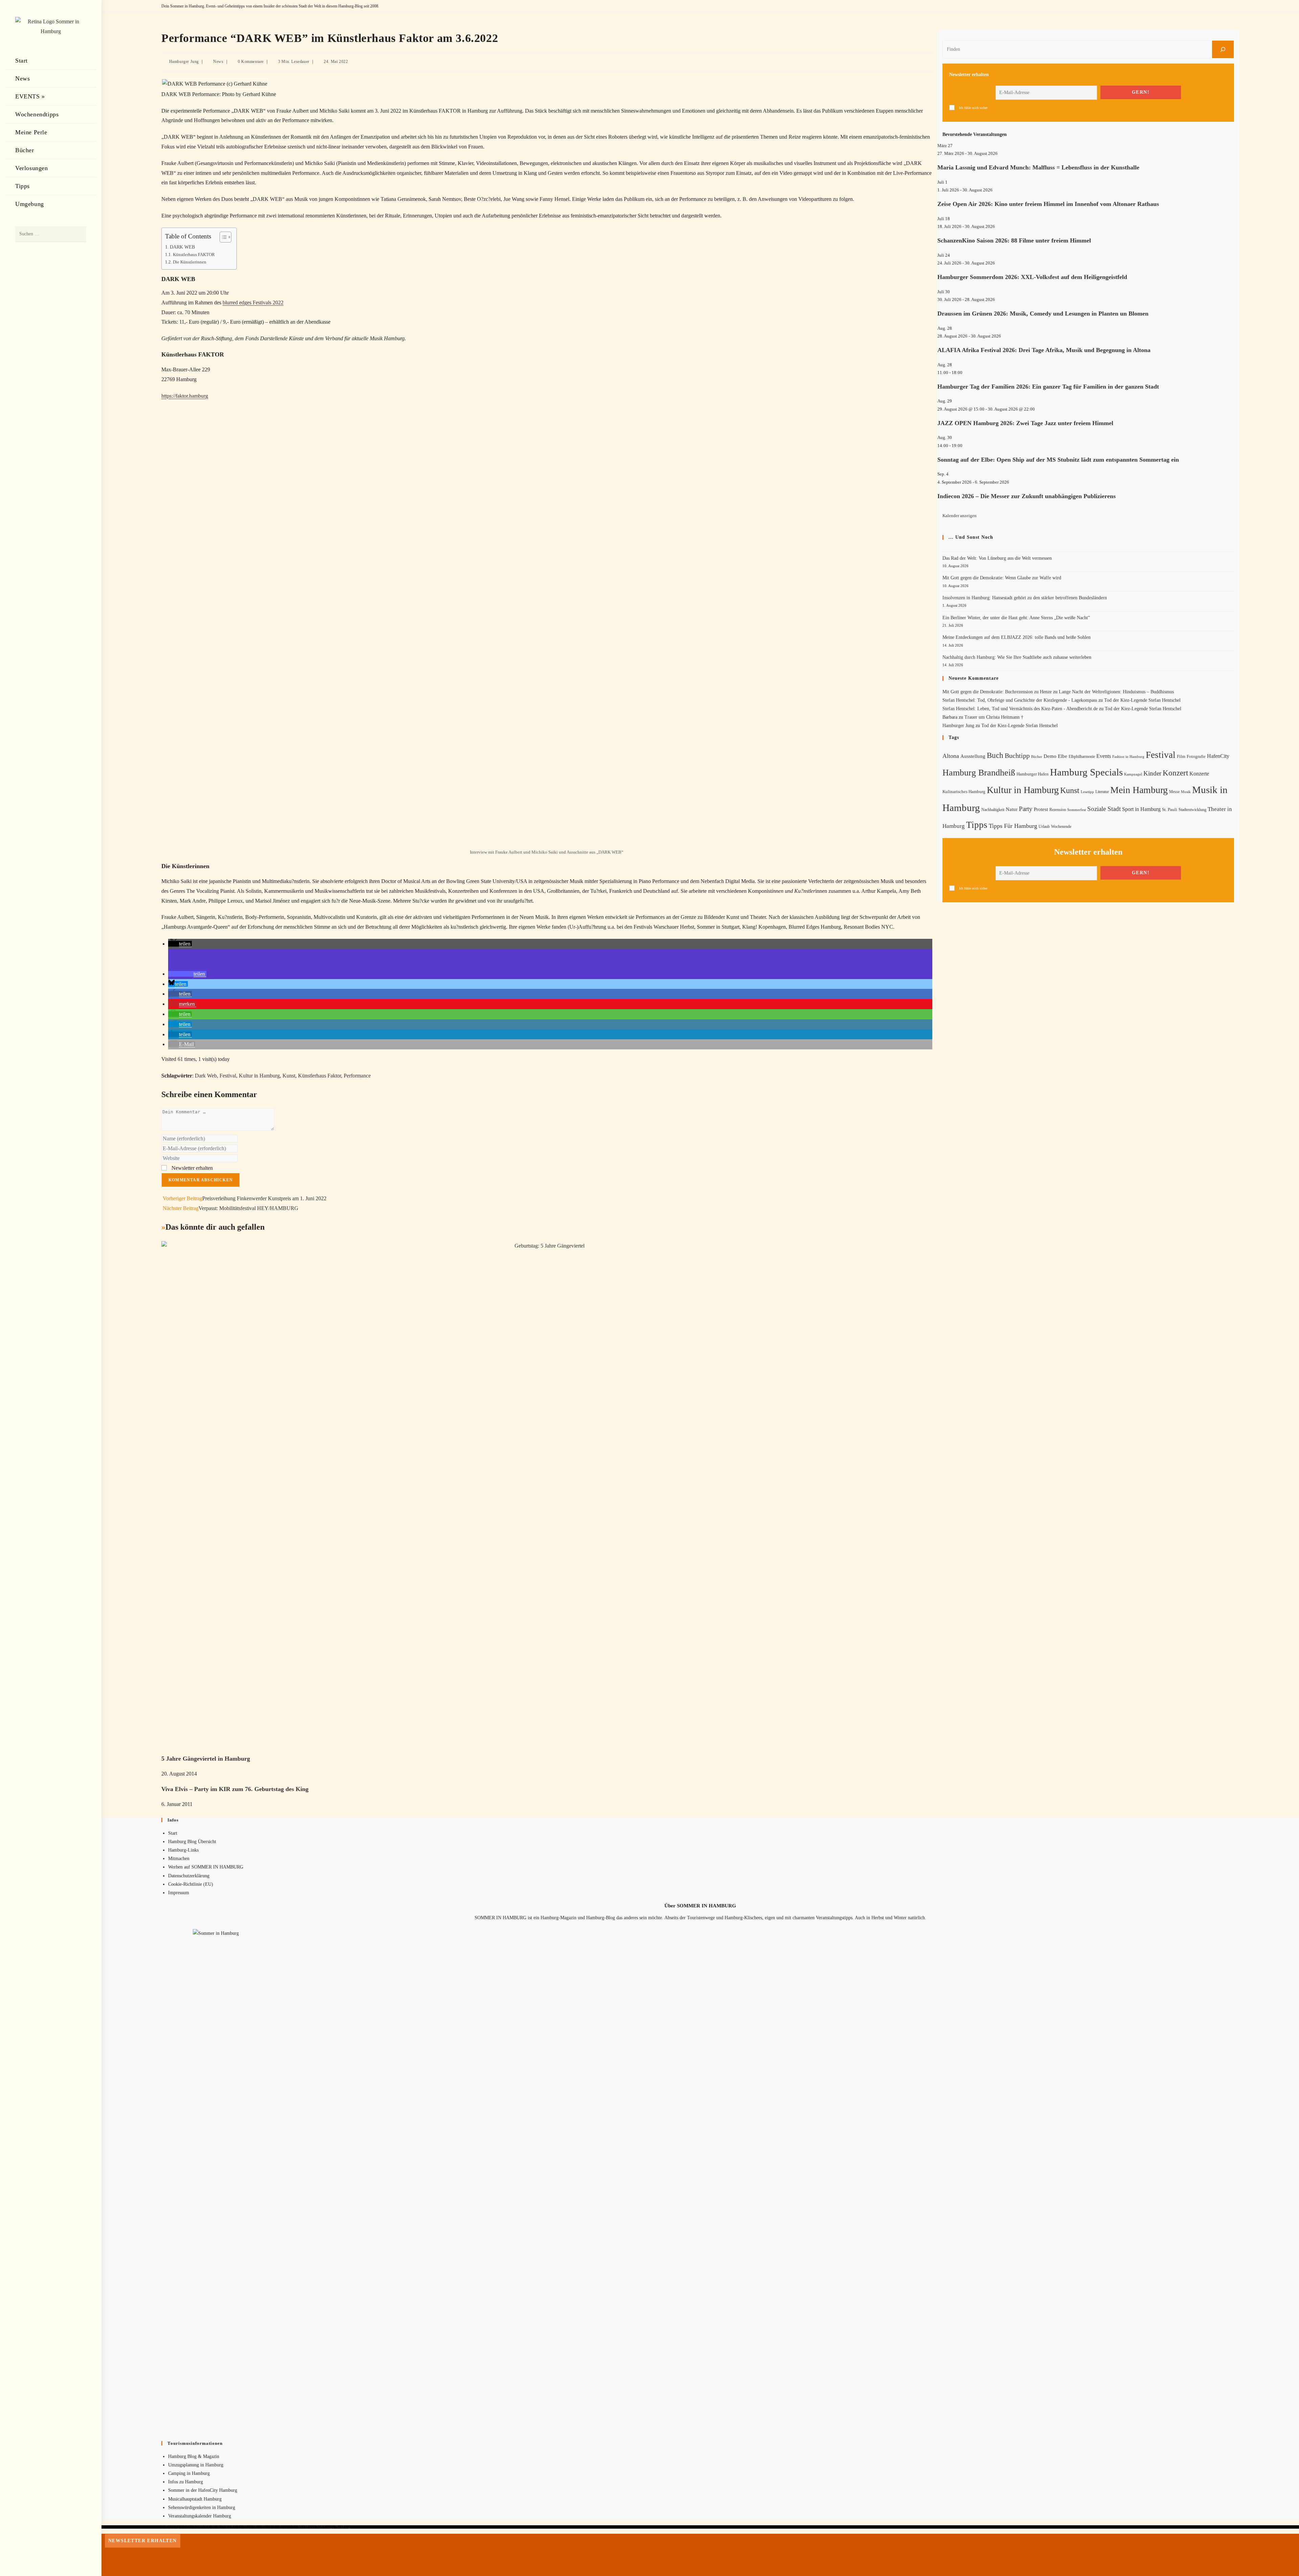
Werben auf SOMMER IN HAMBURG (206, 1867)
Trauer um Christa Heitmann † (994, 717)
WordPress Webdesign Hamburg (324, 2527)
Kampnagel (1133, 774)
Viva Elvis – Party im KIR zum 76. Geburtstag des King (235, 1789)
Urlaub (1044, 827)
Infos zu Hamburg (186, 2482)
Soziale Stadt (1104, 809)
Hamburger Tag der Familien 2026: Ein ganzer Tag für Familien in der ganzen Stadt (1048, 387)
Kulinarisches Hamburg (964, 792)
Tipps (977, 825)
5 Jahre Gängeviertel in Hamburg (206, 1759)
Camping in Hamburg (189, 2473)
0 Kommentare (251, 62)
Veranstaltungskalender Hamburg (200, 2516)
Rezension (1058, 810)
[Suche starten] (78, 234)
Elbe (1063, 756)
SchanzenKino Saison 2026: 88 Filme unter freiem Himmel (1014, 240)
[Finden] (1223, 49)
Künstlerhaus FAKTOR (194, 254)
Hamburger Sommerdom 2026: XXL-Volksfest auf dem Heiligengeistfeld (1032, 277)
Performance (357, 1076)
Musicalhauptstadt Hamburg (195, 2499)
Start (173, 1833)
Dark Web (206, 1076)
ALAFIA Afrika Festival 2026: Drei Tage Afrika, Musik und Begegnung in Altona (1044, 350)
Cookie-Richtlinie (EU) (191, 1884)
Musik (1186, 792)
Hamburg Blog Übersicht (192, 1842)
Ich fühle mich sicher (973, 108)
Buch (995, 755)
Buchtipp (1017, 756)
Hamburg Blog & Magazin (194, 2456)
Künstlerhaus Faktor (320, 1076)
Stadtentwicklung (1192, 810)
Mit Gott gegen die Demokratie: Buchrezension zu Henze (997, 692)
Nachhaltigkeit (993, 810)
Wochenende (1061, 827)
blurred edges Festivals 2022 (253, 303)
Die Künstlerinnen (190, 262)
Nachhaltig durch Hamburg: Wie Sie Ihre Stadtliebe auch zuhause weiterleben (1017, 657)
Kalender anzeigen (960, 516)
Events (1104, 756)
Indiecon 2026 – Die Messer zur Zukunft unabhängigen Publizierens (1027, 496)
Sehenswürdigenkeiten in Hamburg (202, 2508)
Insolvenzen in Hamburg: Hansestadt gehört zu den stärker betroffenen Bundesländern (1025, 598)
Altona (951, 756)
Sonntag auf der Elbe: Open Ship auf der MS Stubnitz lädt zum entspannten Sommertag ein (1058, 460)
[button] (180, 944)
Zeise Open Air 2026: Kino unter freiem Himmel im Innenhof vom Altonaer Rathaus (1048, 204)
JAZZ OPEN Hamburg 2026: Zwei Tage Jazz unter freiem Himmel (1025, 423)
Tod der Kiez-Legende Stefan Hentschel (1142, 700)
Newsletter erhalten (191, 1168)
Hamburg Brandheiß (979, 773)
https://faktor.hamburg (185, 396)
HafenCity (1218, 756)
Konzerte (1199, 774)
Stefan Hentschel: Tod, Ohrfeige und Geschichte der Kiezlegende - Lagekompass (1020, 700)
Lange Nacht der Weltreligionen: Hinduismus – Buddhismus (1116, 692)
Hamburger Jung (184, 62)
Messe (1174, 792)
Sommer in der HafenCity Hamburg (203, 2490)
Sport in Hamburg (1141, 809)
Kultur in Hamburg (259, 1076)
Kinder (1152, 773)
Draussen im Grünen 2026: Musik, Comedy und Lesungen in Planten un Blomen (1043, 314)
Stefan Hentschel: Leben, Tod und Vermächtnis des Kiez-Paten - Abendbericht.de (1020, 709)
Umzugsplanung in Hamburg (196, 2465)
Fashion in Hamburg (1128, 757)
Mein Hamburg (1139, 790)
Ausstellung (973, 756)
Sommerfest (1077, 810)
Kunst (289, 1076)
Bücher (1037, 757)
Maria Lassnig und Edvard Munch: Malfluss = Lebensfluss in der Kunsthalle (1038, 167)
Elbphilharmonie (1082, 757)
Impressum (179, 1893)
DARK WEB (182, 247)
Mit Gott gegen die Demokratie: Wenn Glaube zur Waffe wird (1002, 578)
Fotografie (1196, 757)
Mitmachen (179, 1859)
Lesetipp (1087, 792)
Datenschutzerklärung (189, 1876)
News (218, 62)
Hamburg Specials (1086, 772)
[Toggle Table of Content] (222, 237)
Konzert (1175, 773)
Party (1026, 809)
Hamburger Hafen (1033, 774)
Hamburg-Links (183, 1850)
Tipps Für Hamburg (1013, 826)
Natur (1012, 809)
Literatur (1102, 792)
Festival (228, 1076)
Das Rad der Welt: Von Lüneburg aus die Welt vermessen (997, 558)
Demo (1050, 756)
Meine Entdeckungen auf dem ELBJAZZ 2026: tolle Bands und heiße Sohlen (1017, 637)
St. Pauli (1170, 809)
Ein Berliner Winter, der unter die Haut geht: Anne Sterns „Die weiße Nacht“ (1016, 618)
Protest (1041, 809)
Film (1181, 757)
